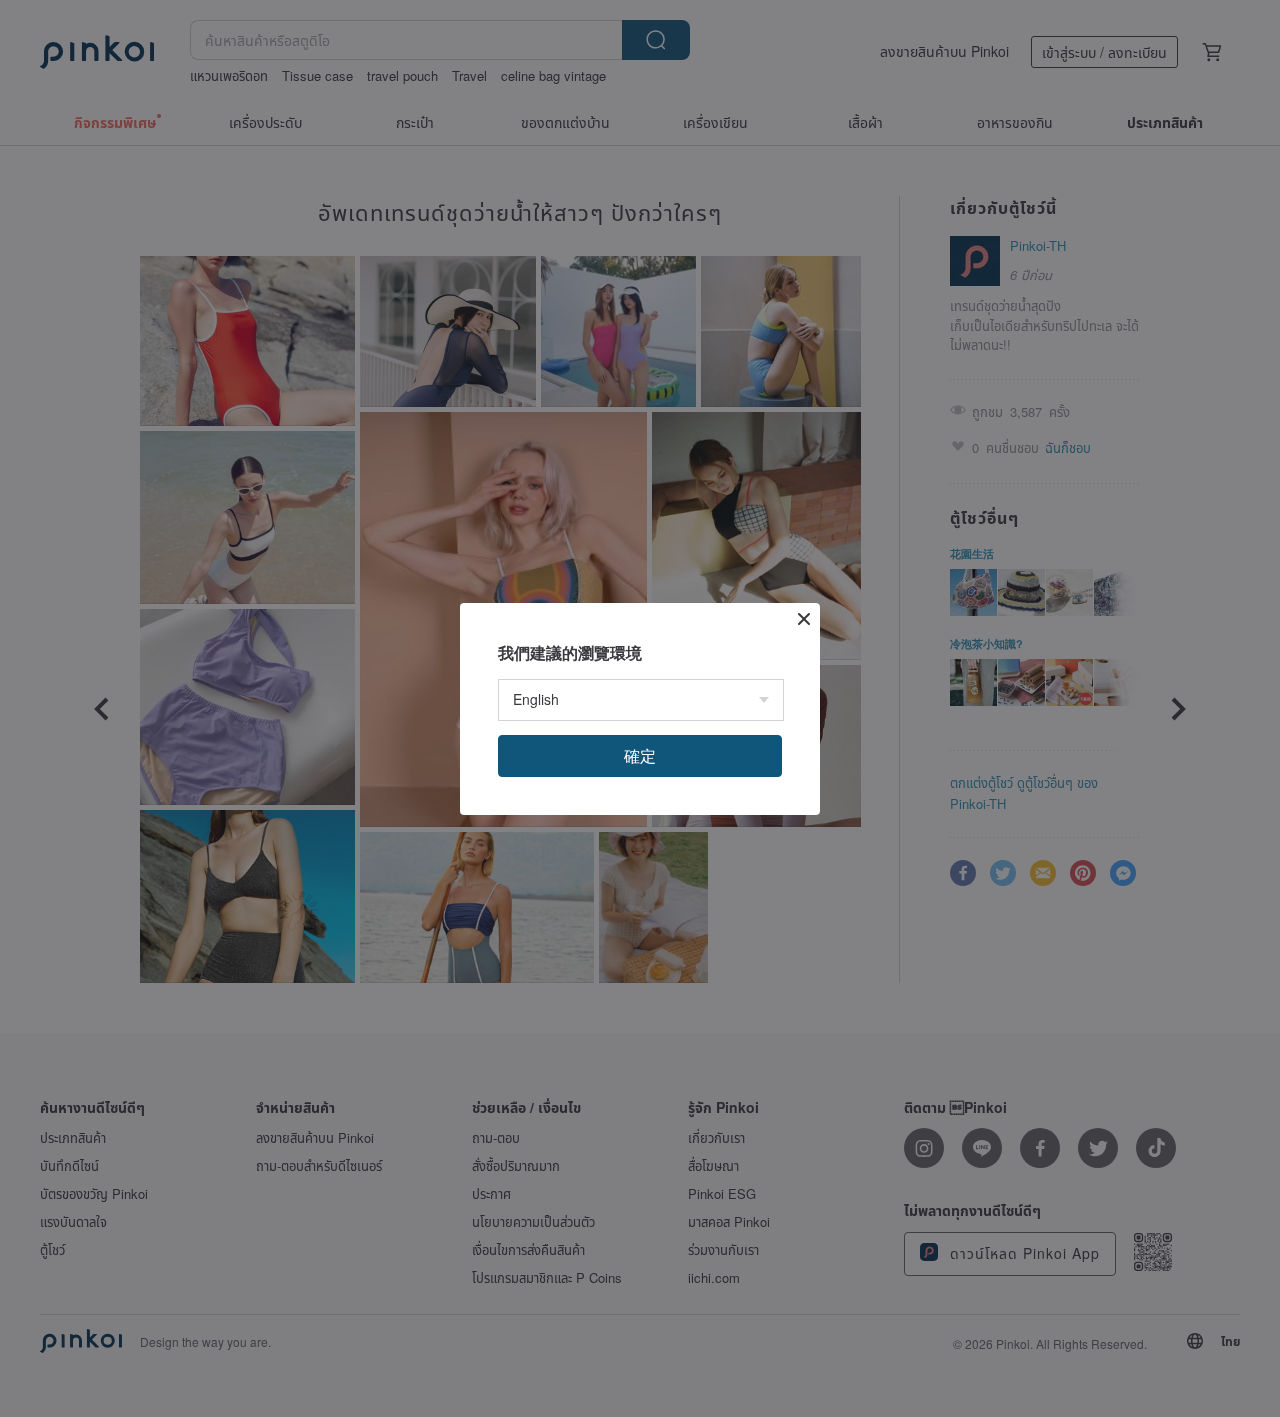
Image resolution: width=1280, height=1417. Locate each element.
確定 (640, 755)
